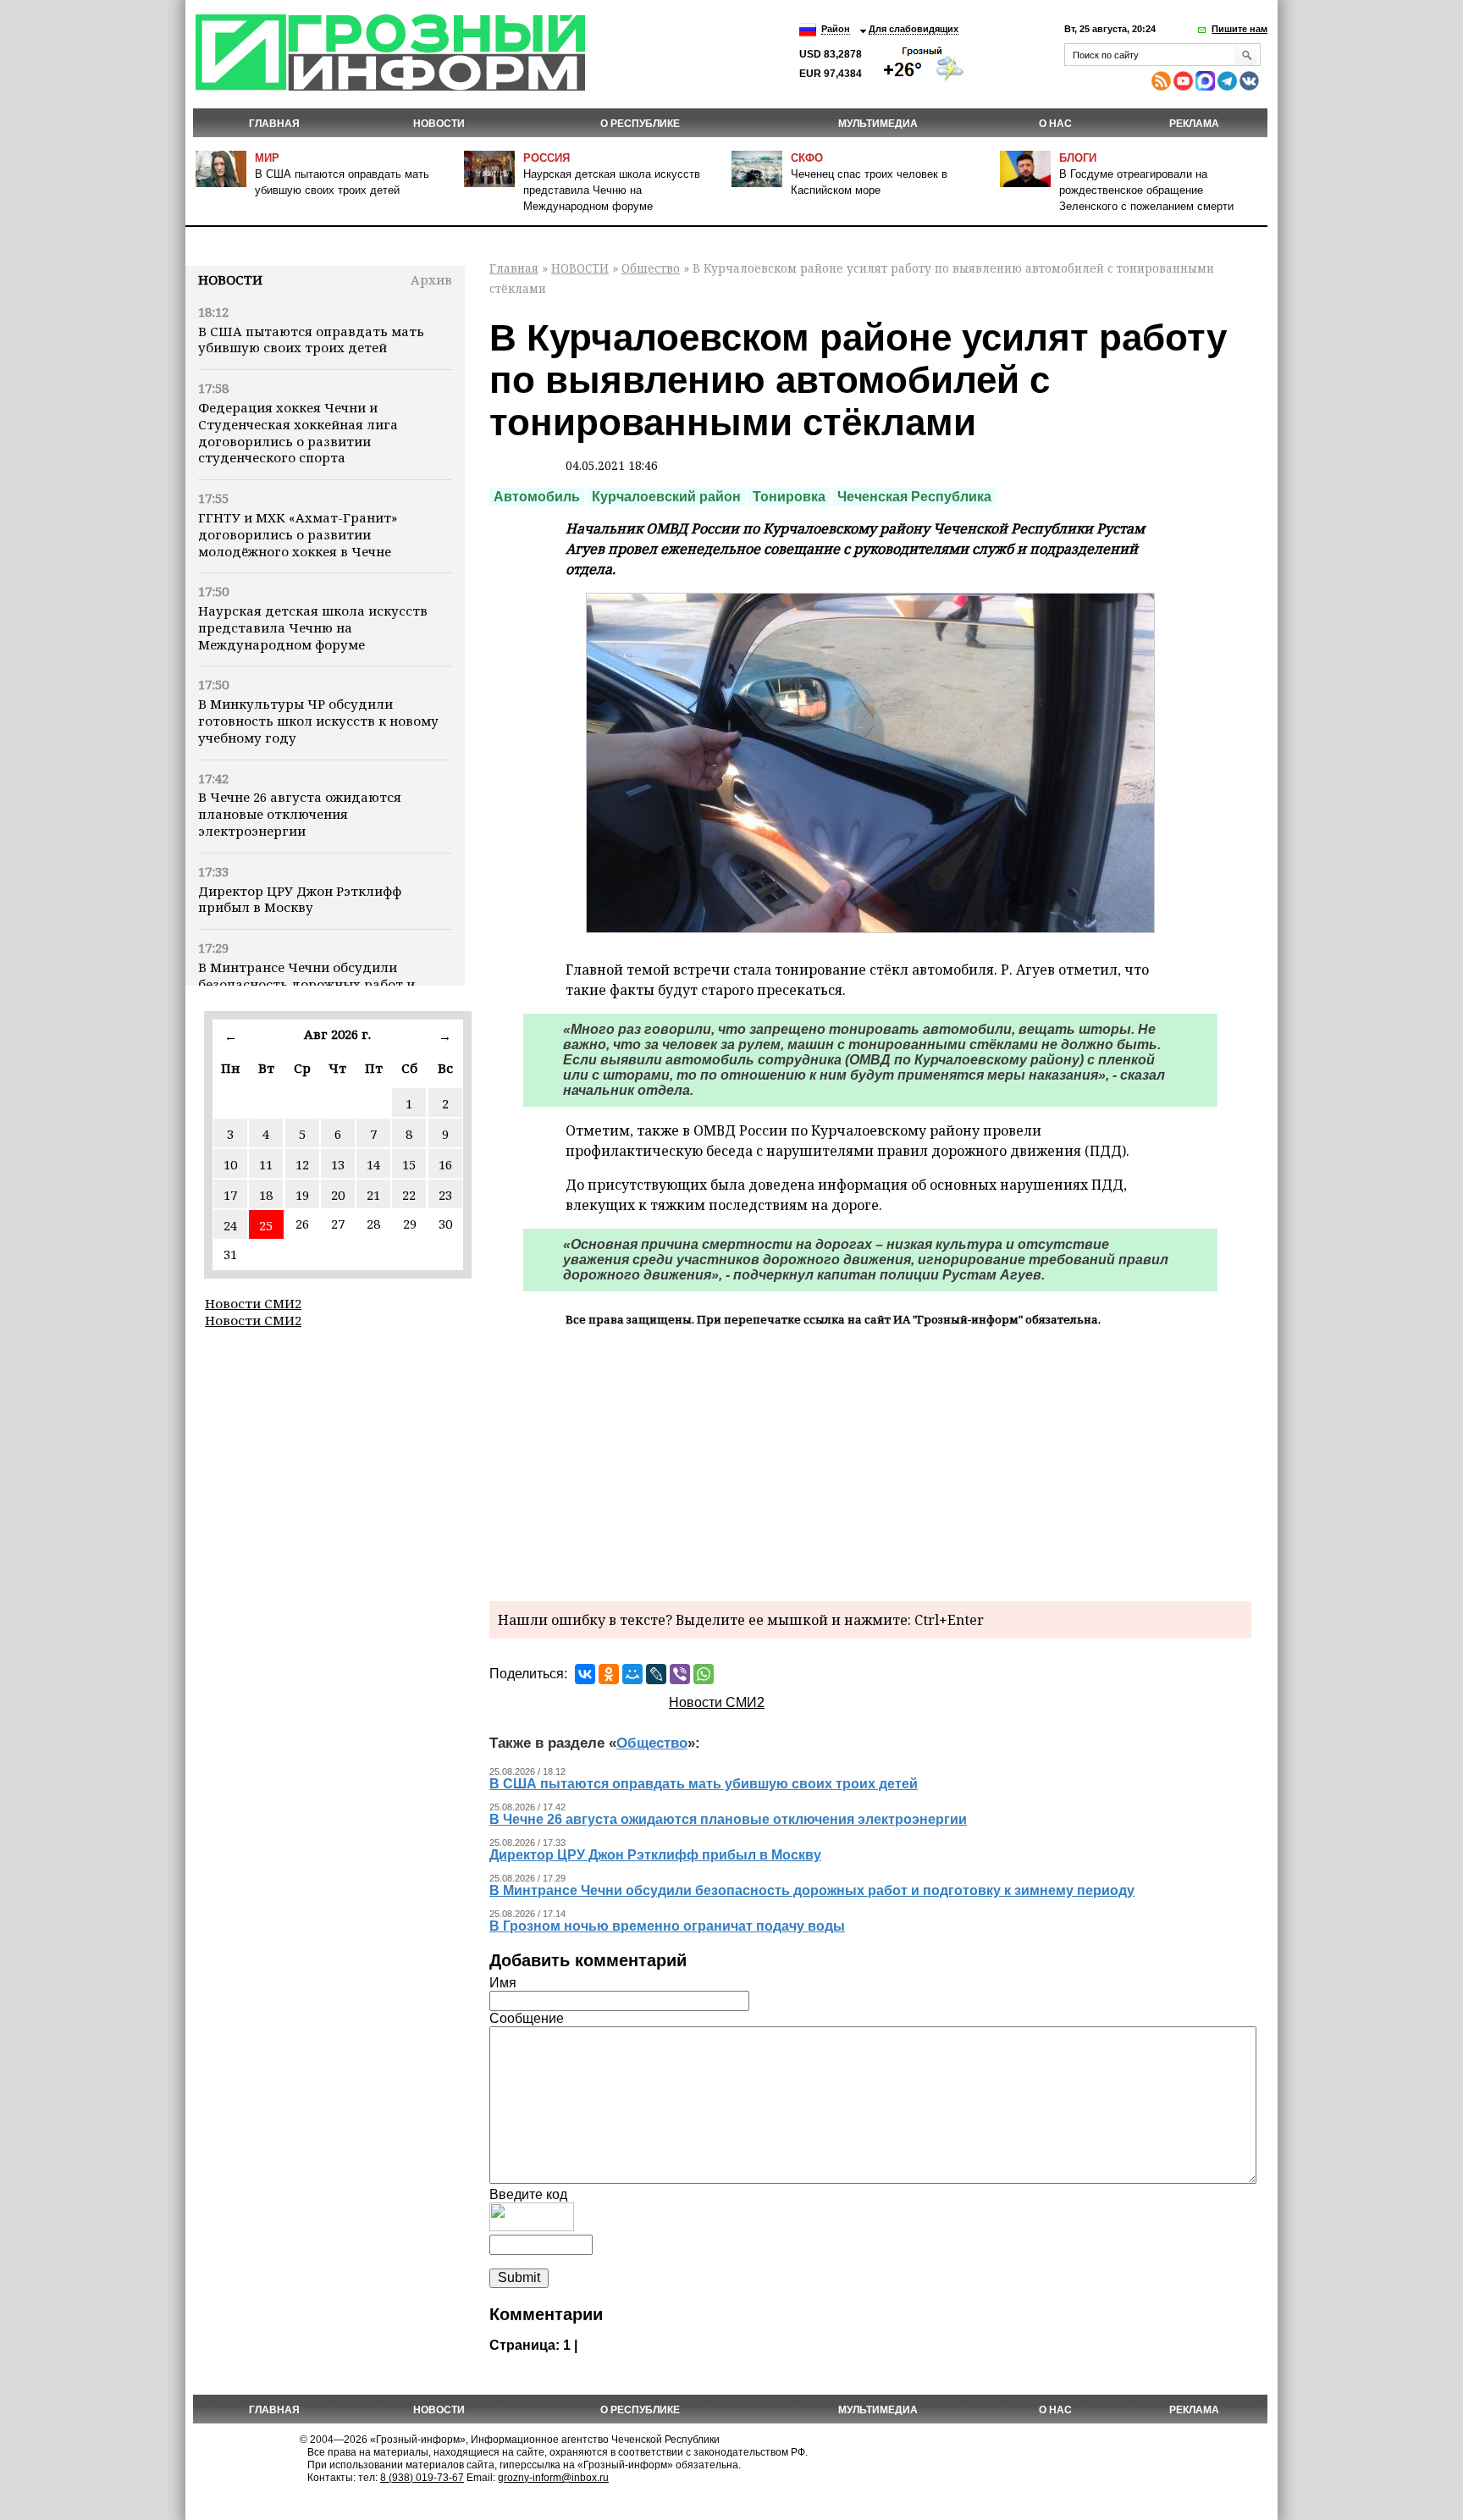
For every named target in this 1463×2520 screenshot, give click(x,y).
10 (230, 1164)
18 (266, 1195)
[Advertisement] (870, 1462)
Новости (230, 279)
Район (836, 29)
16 (445, 1164)
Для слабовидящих (914, 29)
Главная (274, 124)
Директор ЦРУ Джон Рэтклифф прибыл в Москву (300, 899)
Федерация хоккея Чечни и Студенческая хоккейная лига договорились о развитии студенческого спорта (298, 432)
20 (338, 1195)
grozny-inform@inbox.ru (553, 2478)
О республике (640, 124)
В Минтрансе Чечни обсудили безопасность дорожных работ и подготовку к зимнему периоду (306, 984)
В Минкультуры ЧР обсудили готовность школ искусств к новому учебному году (318, 721)
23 (445, 1195)
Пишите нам (1239, 29)
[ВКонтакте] (585, 1674)
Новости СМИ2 (253, 1303)
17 (230, 1195)
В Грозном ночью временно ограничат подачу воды (667, 1926)
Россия (547, 158)
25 (266, 1225)
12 (302, 1164)
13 (338, 1164)
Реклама (1194, 124)
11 (266, 1164)
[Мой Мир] (632, 1674)
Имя (503, 1983)
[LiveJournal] (656, 1674)
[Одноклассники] (609, 1674)
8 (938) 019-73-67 (422, 2478)
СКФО (807, 158)
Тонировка (789, 497)
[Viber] (680, 1674)
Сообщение (527, 2018)
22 (409, 1195)
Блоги (1078, 158)
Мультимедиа (878, 124)
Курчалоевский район (666, 497)
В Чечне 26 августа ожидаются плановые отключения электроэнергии (300, 814)
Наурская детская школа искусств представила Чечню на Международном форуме (612, 190)
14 (373, 1164)
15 (409, 1164)
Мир (267, 158)
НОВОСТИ (439, 124)
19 (302, 1195)
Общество (651, 268)
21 (373, 1195)
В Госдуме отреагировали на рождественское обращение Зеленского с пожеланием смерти (1146, 190)
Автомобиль (537, 497)
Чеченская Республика (914, 497)
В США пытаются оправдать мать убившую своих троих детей (311, 340)
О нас (1055, 124)
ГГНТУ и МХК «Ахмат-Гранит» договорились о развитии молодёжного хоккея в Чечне (298, 534)
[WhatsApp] (704, 1674)
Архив (431, 279)
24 (230, 1225)
